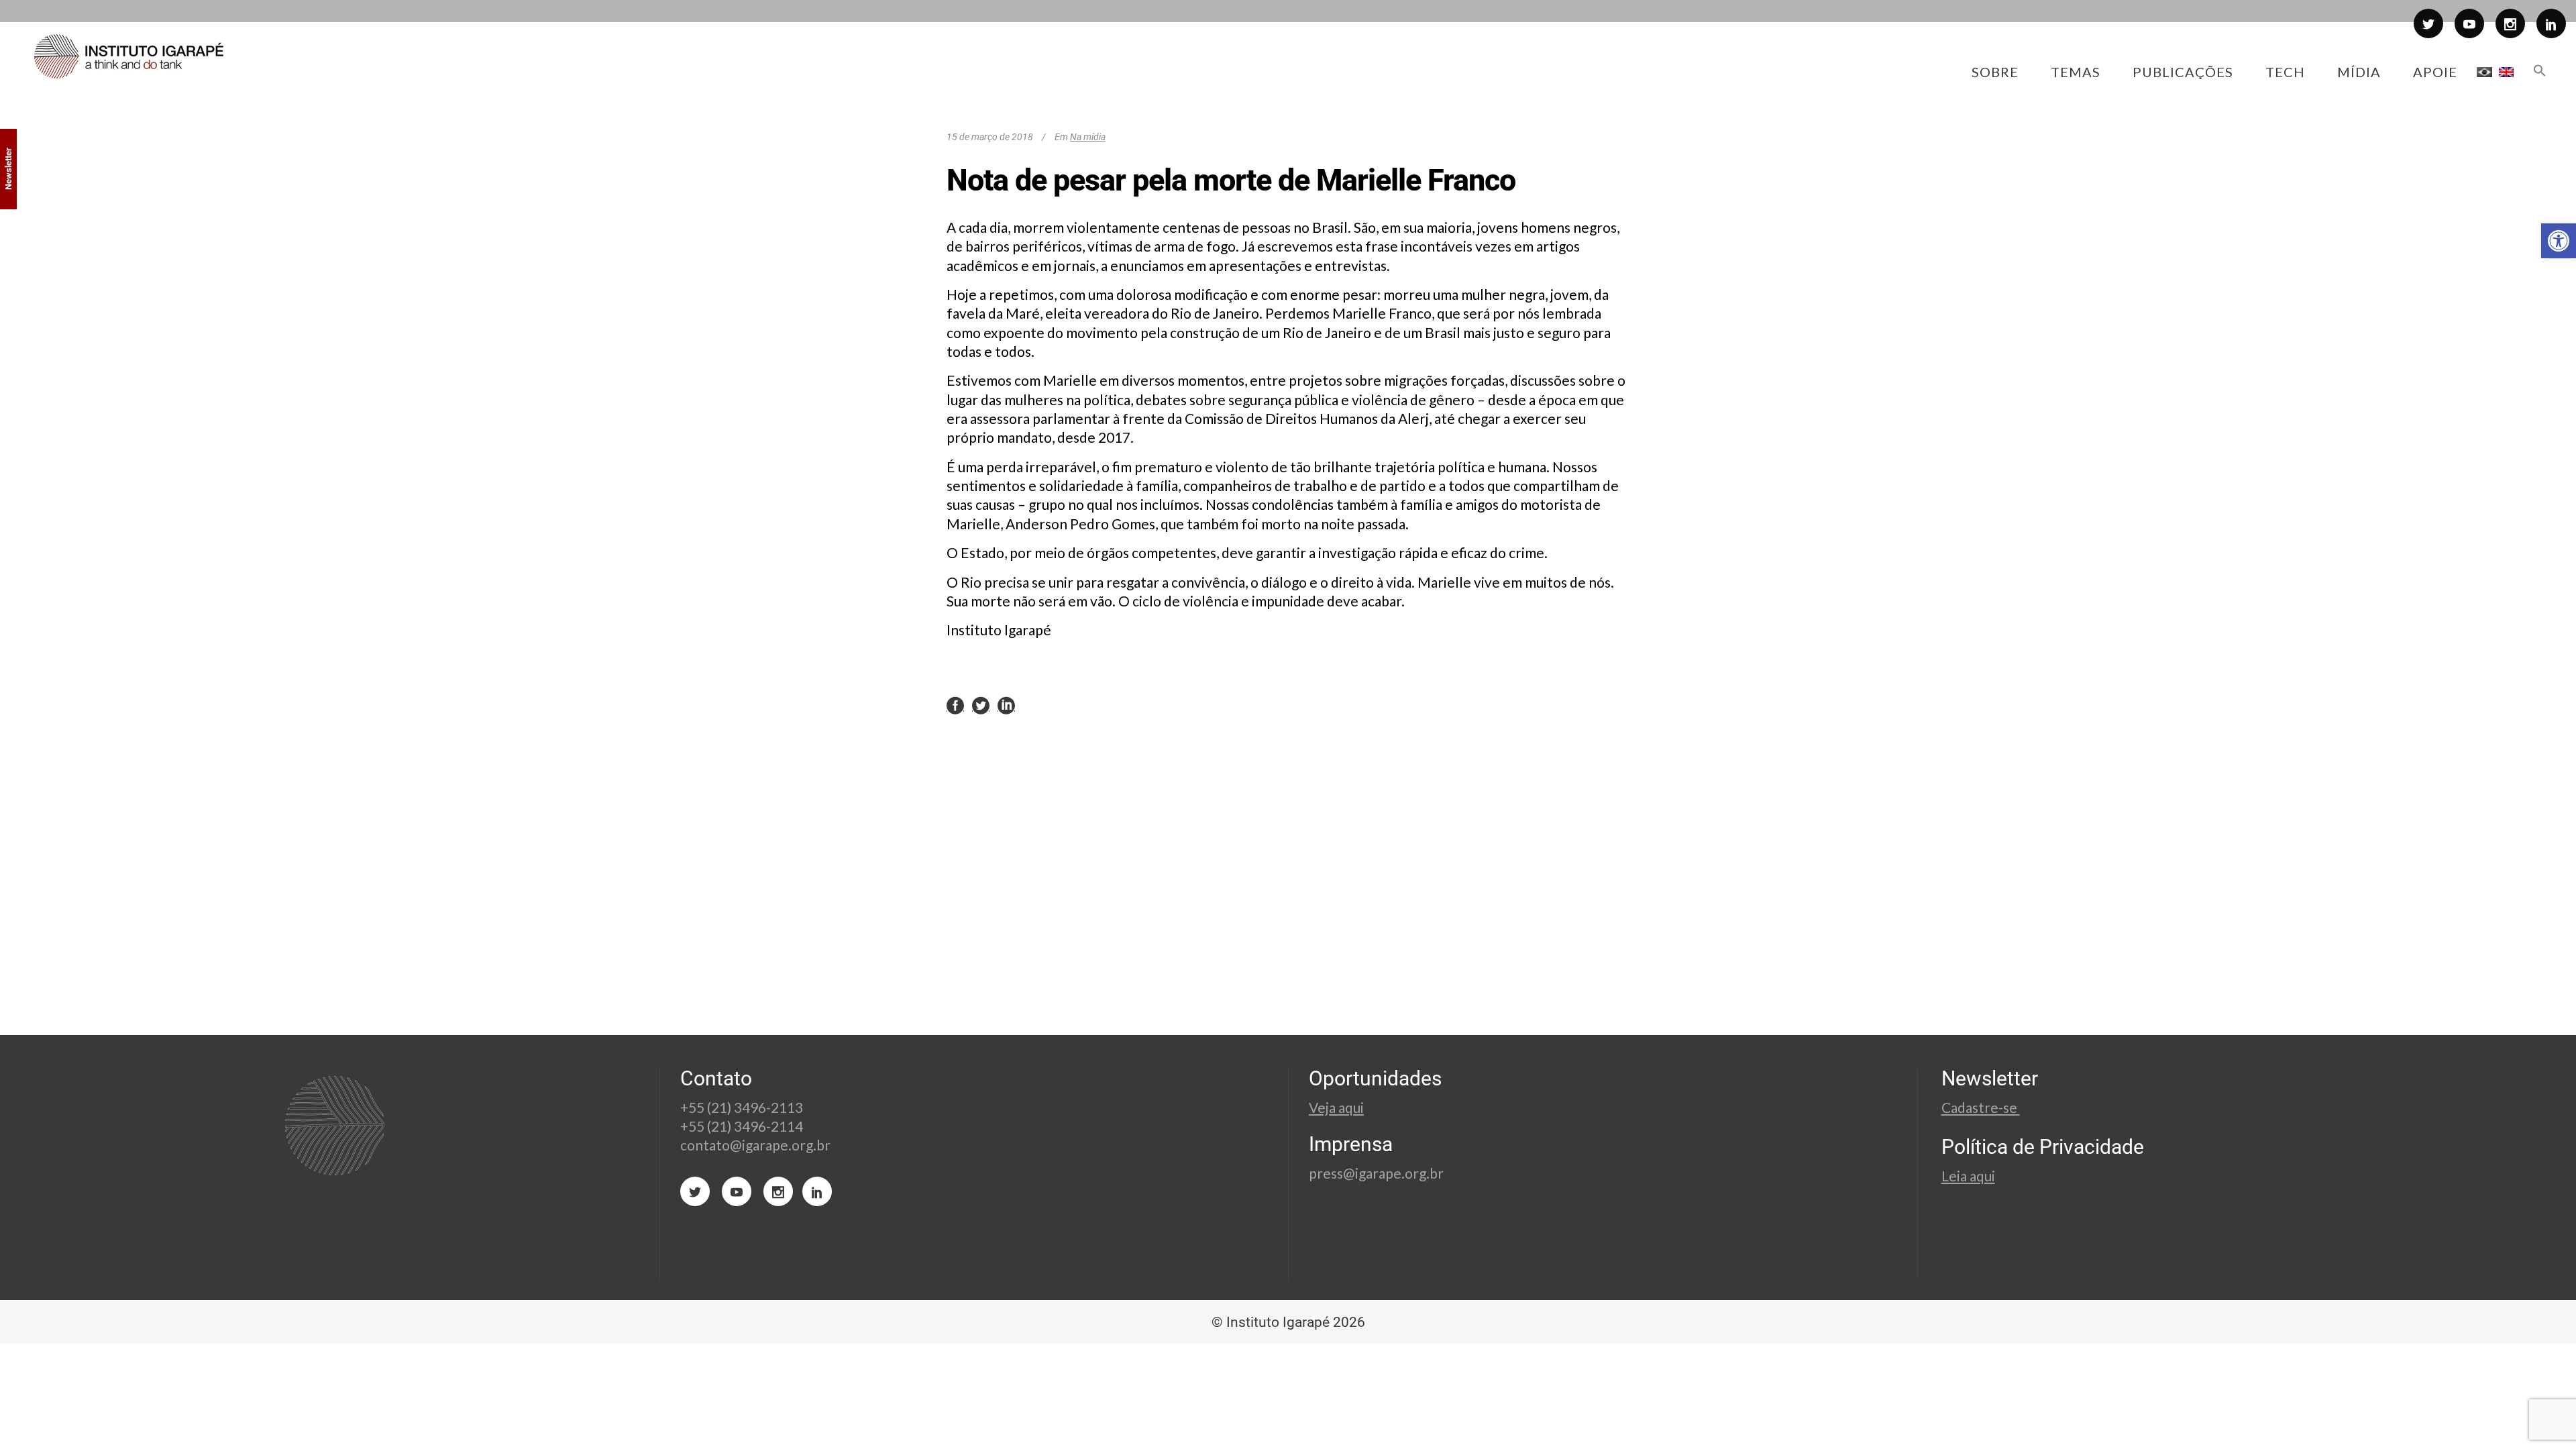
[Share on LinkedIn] (1006, 704)
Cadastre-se (1981, 1107)
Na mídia (1088, 137)
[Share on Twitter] (981, 704)
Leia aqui (1968, 1176)
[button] (2559, 241)
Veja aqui (1336, 1107)
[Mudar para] (2484, 72)
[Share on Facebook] (955, 704)
